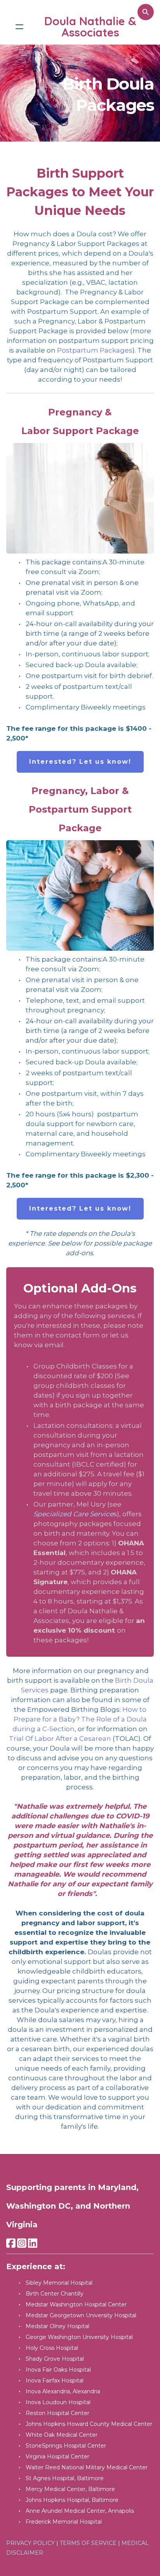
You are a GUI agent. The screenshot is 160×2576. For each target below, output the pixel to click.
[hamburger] (19, 27)
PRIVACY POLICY (30, 2543)
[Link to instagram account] (22, 2243)
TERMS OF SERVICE (88, 2543)
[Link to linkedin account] (33, 2243)
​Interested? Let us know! (80, 1208)
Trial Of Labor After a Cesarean (60, 1739)
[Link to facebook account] (11, 2243)
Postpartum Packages (95, 350)
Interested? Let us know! (80, 762)
